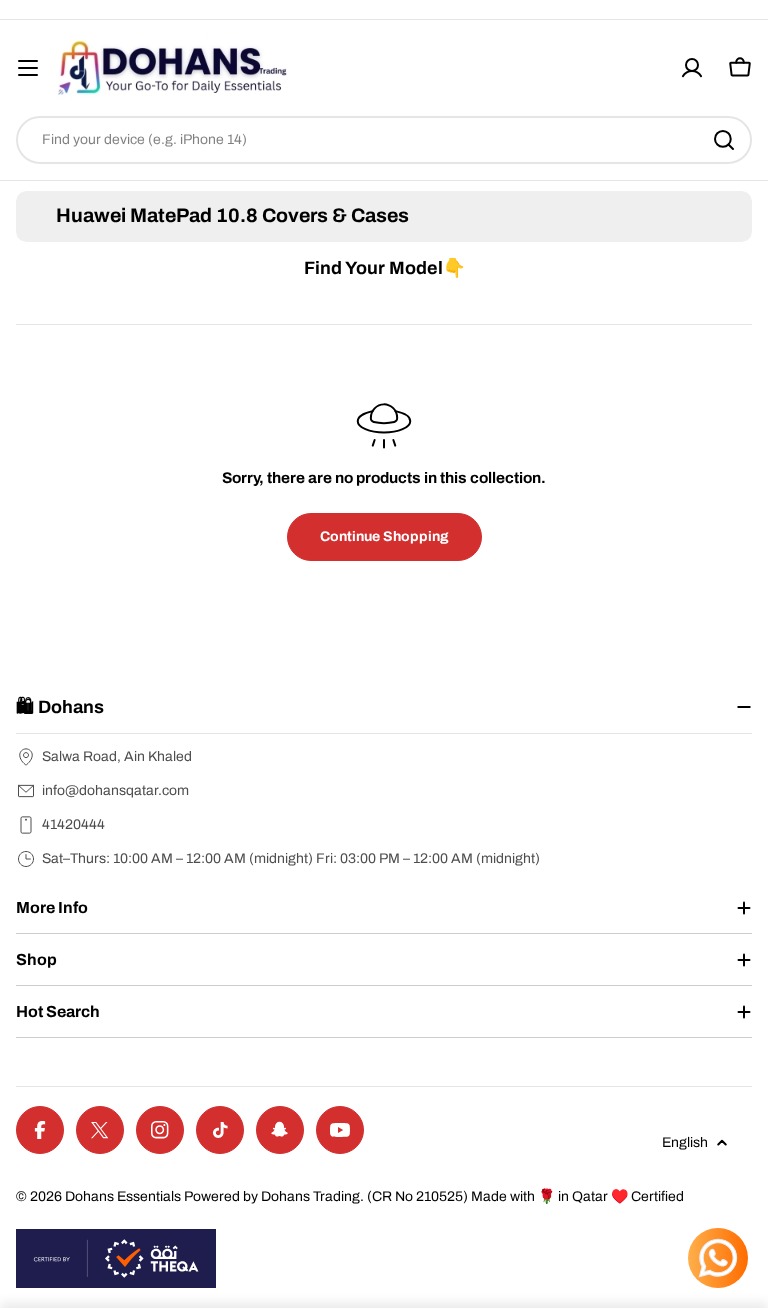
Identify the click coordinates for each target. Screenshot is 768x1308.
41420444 (73, 824)
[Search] (724, 140)
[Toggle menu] (28, 68)
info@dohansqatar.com (115, 790)
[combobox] (384, 140)
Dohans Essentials (123, 1196)
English (685, 1142)
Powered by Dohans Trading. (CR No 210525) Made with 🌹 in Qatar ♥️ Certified (434, 1196)
